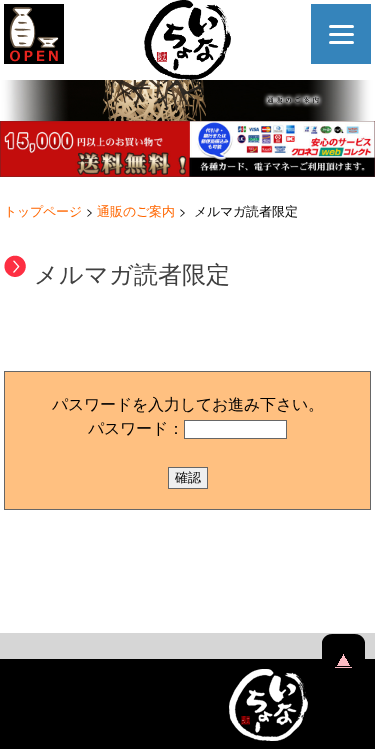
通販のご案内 (136, 210)
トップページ (43, 210)
